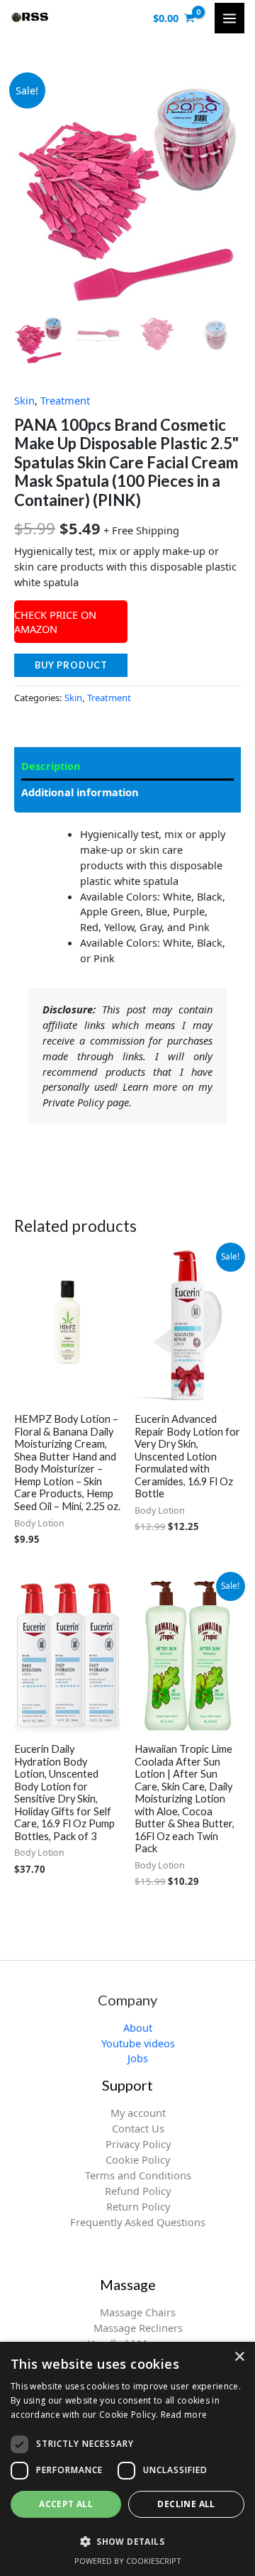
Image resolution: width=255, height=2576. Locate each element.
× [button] (239, 2357)
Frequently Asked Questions (138, 2222)
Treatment (65, 400)
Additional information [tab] (80, 792)
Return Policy (138, 2206)
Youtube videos (138, 2043)
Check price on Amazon (55, 622)
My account (138, 2113)
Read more (184, 2415)
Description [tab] (51, 766)
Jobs (138, 2058)
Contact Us (138, 2128)
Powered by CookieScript (128, 2561)
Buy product (71, 665)
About (138, 2027)
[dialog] (127, 2459)
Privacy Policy (138, 2144)
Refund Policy (138, 2191)
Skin (24, 400)
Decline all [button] (186, 2504)
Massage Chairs (138, 2312)
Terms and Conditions (138, 2175)
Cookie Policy (138, 2159)
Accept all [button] (66, 2504)
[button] (127, 2541)
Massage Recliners (138, 2328)
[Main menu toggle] (229, 18)
